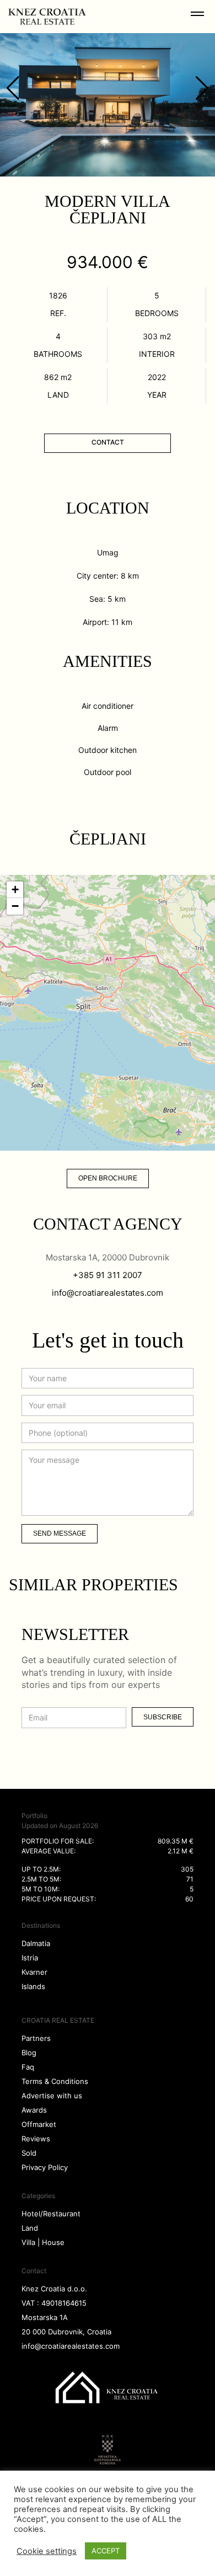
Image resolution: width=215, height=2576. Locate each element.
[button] (15, 890)
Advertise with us (52, 2096)
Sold (29, 2153)
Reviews (36, 2139)
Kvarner (34, 1972)
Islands (33, 1986)
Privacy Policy (45, 2167)
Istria (30, 1958)
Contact (108, 442)
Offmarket (39, 2124)
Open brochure (108, 1178)
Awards (34, 2110)
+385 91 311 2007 (108, 1275)
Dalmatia (36, 1943)
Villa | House (43, 2242)
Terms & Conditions (55, 2081)
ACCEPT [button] (106, 2551)
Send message (60, 1533)
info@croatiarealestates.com (108, 1293)
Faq (28, 2067)
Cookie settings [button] (47, 2551)
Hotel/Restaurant (51, 2214)
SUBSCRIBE (163, 1717)
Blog (29, 2053)
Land (30, 2228)
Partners (36, 2038)
